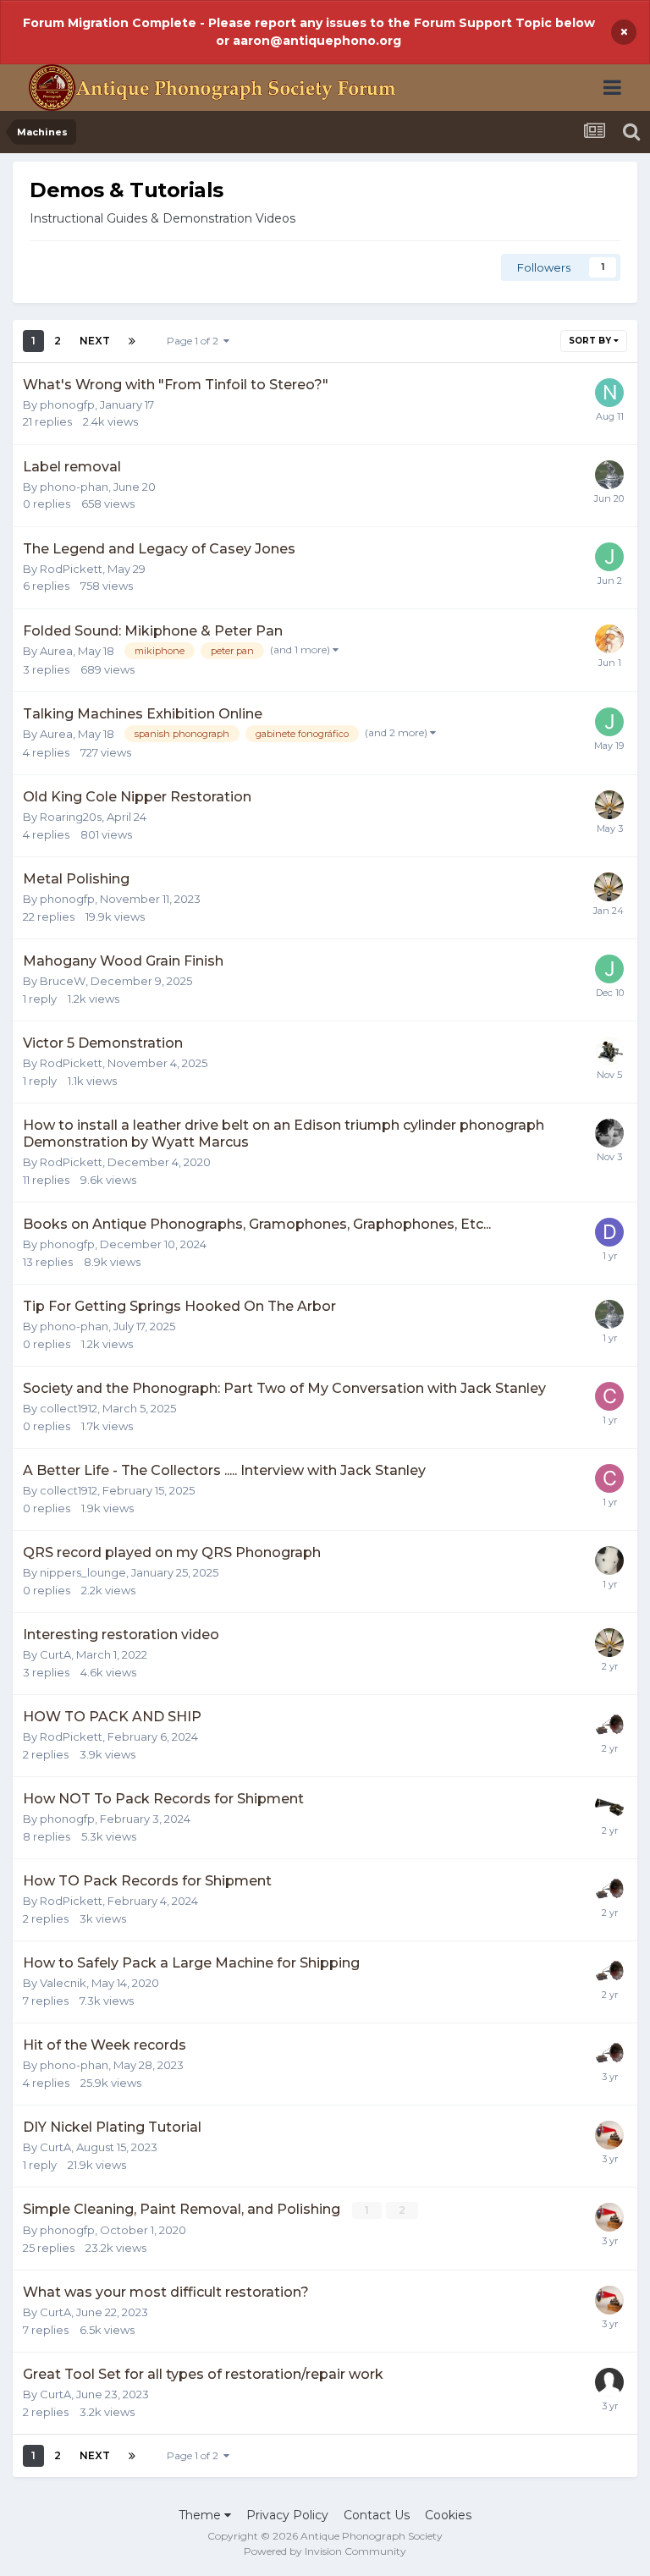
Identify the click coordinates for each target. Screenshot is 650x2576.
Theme (201, 2515)
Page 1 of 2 (195, 341)
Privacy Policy (287, 2515)
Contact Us (377, 2515)
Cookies (448, 2515)
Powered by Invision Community (325, 2551)
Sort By (591, 341)
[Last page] (132, 341)
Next (95, 341)
